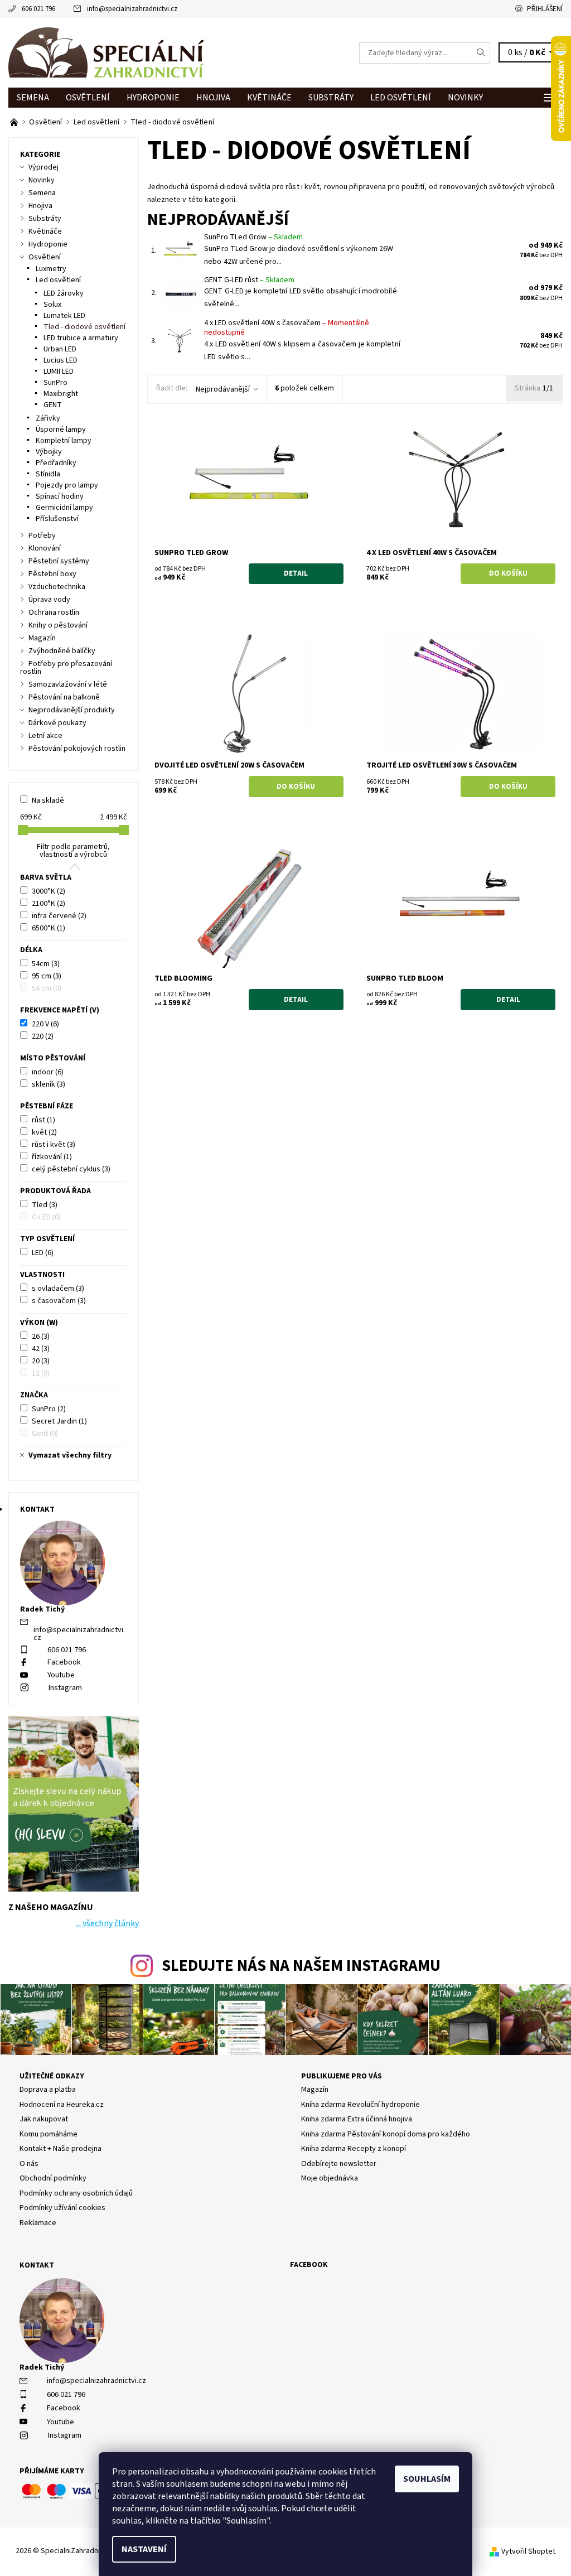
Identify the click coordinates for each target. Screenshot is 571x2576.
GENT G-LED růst (249, 280)
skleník (49, 1084)
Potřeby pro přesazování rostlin (66, 668)
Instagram (65, 1688)
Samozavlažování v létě (68, 684)
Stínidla (48, 474)
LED (43, 1253)
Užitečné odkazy (52, 2076)
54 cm (47, 988)
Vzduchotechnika (57, 587)
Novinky (465, 98)
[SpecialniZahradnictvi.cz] (147, 53)
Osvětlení (88, 98)
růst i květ (54, 1145)
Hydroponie (153, 98)
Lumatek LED (64, 316)
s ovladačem (58, 1289)
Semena (33, 98)
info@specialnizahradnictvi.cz (132, 9)
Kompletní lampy (64, 441)
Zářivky (48, 418)
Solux (52, 305)
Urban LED (60, 349)
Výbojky (49, 452)
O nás (29, 2164)
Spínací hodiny (60, 496)
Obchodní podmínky (53, 2178)
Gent (45, 1434)
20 (41, 1361)
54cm (46, 964)
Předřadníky (56, 463)
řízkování (52, 1157)
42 (41, 1349)
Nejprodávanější (223, 389)
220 (43, 1036)
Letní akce (45, 736)
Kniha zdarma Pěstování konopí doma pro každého (386, 2134)
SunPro (55, 383)
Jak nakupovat (44, 2119)
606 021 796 (38, 9)
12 (41, 1373)
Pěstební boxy (52, 574)
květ (44, 1132)
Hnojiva (213, 98)
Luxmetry (51, 269)
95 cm (47, 976)
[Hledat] (481, 53)
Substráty (331, 98)
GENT (53, 405)
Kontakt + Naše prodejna (61, 2149)
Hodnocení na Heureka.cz (62, 2105)
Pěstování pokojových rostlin (77, 749)
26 (41, 1337)
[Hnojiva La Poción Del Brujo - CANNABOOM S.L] (15, 122)
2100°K (49, 904)
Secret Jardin (59, 1421)
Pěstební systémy (59, 561)
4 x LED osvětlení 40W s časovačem (287, 328)
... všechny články (107, 1923)
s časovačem (59, 1301)
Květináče (269, 98)
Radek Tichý (42, 2367)
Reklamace (38, 2223)
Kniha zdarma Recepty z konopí (354, 2149)
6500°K (49, 928)
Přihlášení (545, 9)
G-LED (46, 1217)
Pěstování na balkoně (64, 697)
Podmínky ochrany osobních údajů (76, 2193)
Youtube (61, 1675)
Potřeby (42, 536)
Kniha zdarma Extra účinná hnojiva (357, 2119)
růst (43, 1120)
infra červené (59, 916)
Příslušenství (57, 519)
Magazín (42, 638)
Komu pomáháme (49, 2134)
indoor (48, 1072)
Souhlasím (427, 2479)
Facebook (64, 1662)
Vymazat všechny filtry (70, 1455)
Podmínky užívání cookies (62, 2208)
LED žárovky (64, 293)
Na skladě (48, 800)
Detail (296, 573)
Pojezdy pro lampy (67, 485)
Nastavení (144, 2549)
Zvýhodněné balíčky (62, 651)
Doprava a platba (48, 2090)
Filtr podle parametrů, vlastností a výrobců (73, 851)
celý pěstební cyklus (71, 1169)
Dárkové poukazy (57, 723)
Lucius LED (61, 360)
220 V (45, 1024)
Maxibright (61, 394)
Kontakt (37, 2265)
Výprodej (43, 167)
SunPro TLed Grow (253, 237)
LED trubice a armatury (81, 338)
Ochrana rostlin (54, 612)
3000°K (49, 891)
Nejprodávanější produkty (72, 710)
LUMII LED (59, 372)
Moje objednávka (330, 2178)
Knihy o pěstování (58, 625)
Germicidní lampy (64, 508)
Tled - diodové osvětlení (84, 327)
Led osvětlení (401, 98)
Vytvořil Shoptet (528, 2551)
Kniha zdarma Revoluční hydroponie (360, 2105)
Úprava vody (49, 600)
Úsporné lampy (61, 430)
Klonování (45, 548)
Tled (45, 1205)
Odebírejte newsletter (339, 2164)
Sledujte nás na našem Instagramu (301, 1966)
